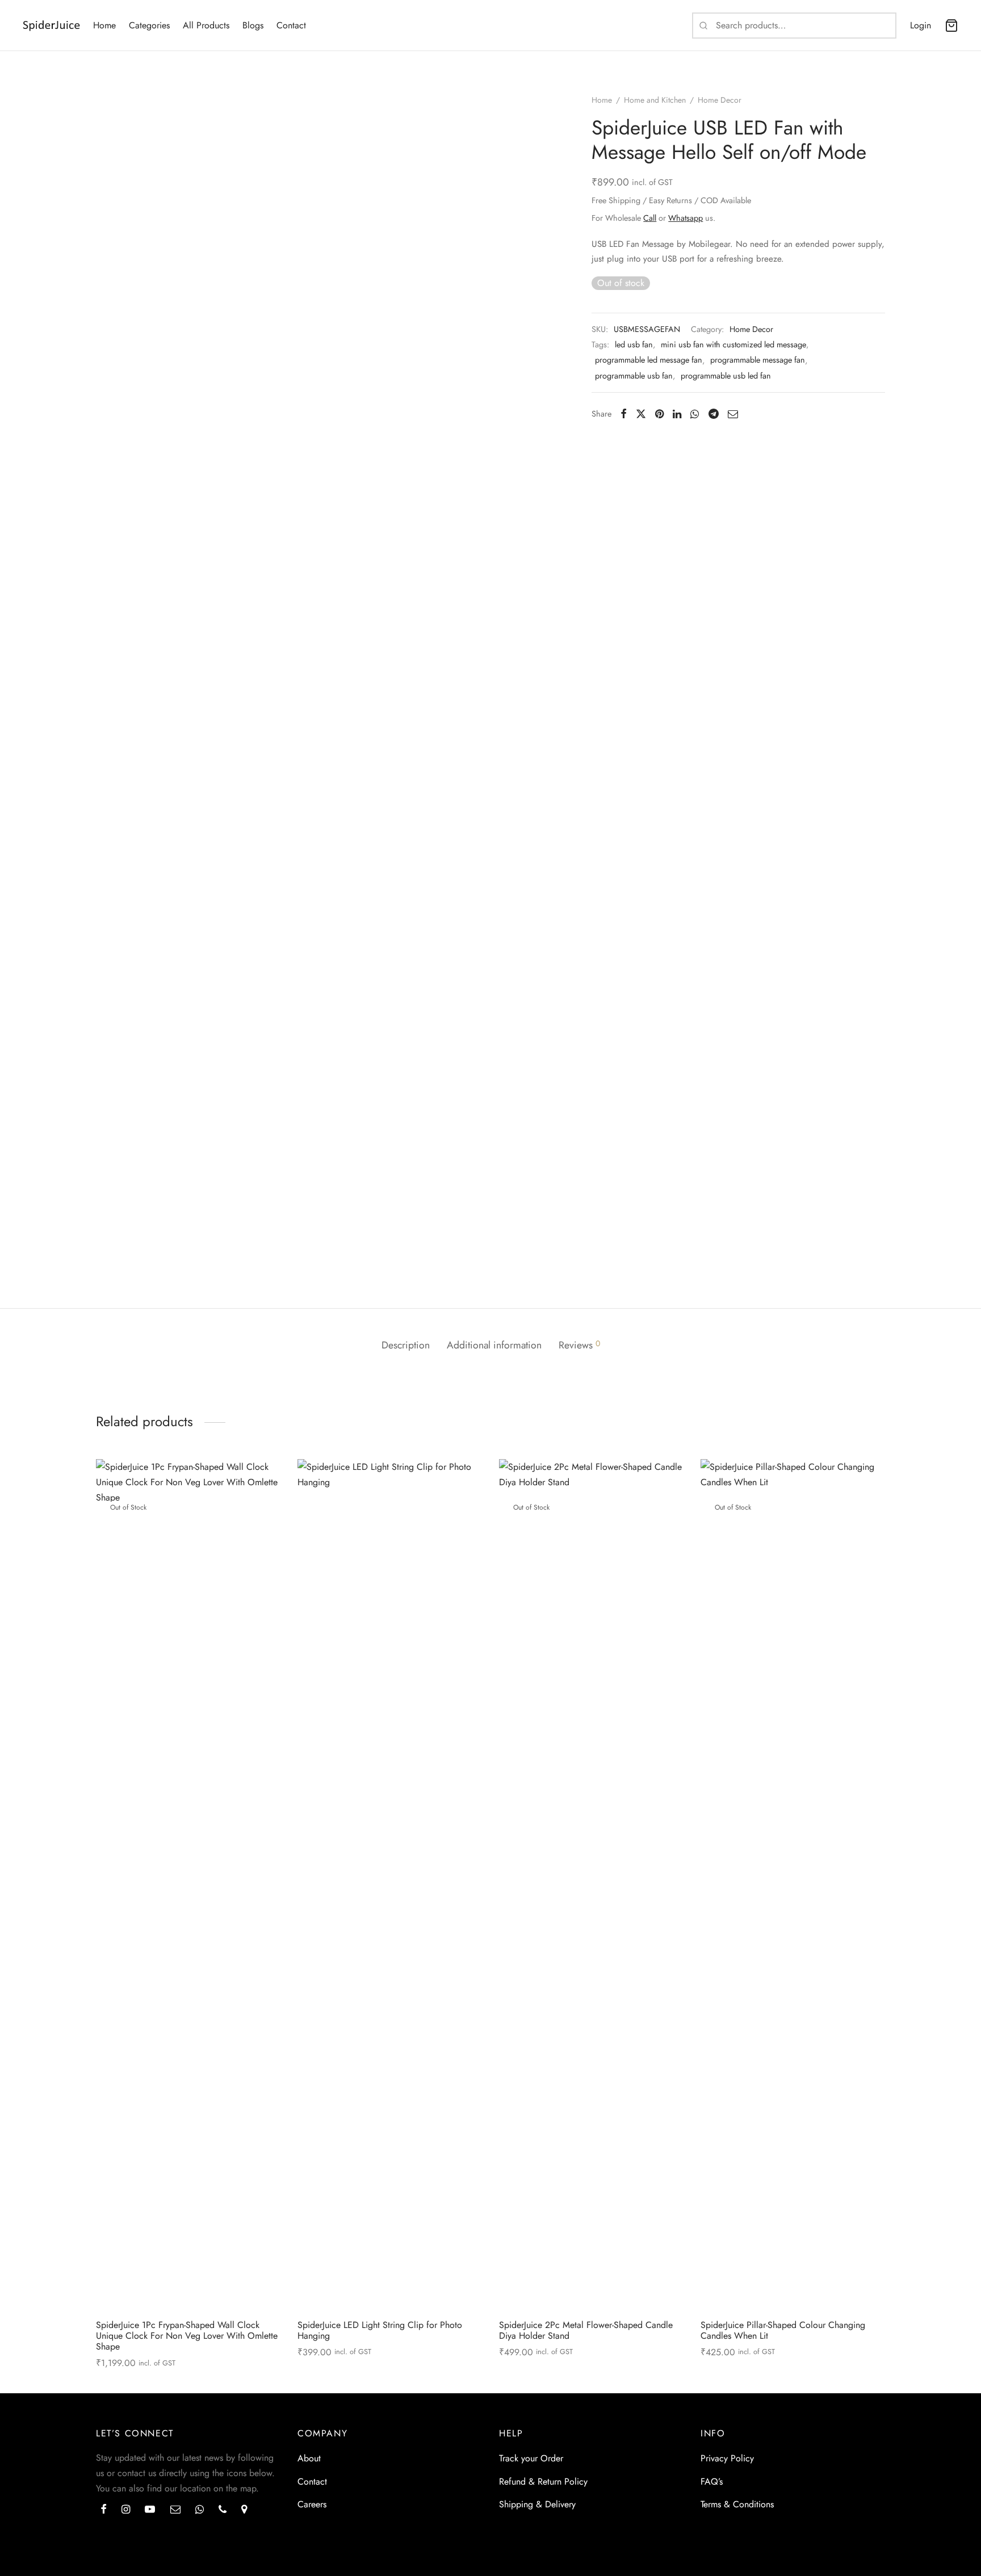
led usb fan (634, 344)
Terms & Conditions (737, 2504)
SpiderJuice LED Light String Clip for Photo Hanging (380, 2330)
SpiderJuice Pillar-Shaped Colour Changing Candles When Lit (783, 2330)
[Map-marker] (244, 2510)
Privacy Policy (727, 2458)
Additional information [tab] (494, 1345)
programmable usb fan (634, 376)
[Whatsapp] (695, 414)
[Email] (733, 414)
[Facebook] (624, 414)
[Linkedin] (677, 414)
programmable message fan (758, 360)
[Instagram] (126, 2510)
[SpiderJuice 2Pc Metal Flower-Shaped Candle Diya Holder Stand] (591, 1885)
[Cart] (951, 26)
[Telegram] (713, 414)
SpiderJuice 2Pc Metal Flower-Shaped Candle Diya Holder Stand (586, 2330)
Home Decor (751, 329)
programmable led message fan (649, 360)
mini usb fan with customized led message (733, 344)
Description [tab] (406, 1345)
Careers (312, 2504)
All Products (206, 25)
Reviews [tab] (579, 1345)
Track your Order (531, 2458)
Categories (149, 25)
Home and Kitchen (655, 100)
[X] (641, 414)
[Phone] (223, 2510)
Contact (291, 25)
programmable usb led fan (726, 376)
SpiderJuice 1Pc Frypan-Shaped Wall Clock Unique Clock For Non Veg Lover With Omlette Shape (187, 2336)
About (309, 2458)
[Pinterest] (659, 414)
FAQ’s (712, 2482)
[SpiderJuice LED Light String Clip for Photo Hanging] (390, 1885)
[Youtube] (150, 2510)
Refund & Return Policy (543, 2482)
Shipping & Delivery (537, 2504)
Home (104, 25)
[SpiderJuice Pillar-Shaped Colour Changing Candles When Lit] (793, 1885)
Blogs (253, 25)
